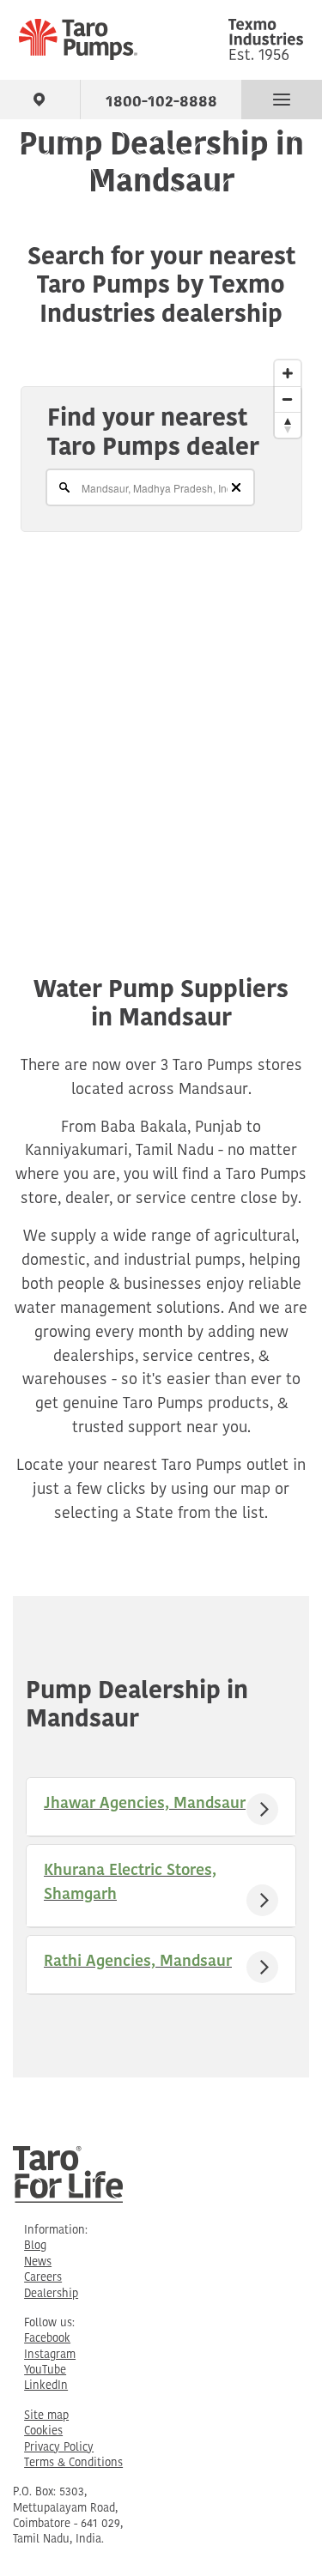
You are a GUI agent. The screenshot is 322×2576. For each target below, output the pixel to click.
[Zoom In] (288, 373)
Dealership (51, 2294)
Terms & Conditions (73, 2463)
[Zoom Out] (288, 399)
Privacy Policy (59, 2448)
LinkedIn (46, 2386)
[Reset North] (288, 425)
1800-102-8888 (161, 99)
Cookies (43, 2431)
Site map (46, 2416)
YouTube (45, 2370)
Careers (43, 2278)
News (38, 2262)
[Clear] (236, 487)
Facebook (47, 2339)
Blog (35, 2246)
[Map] (161, 623)
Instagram (50, 2355)
